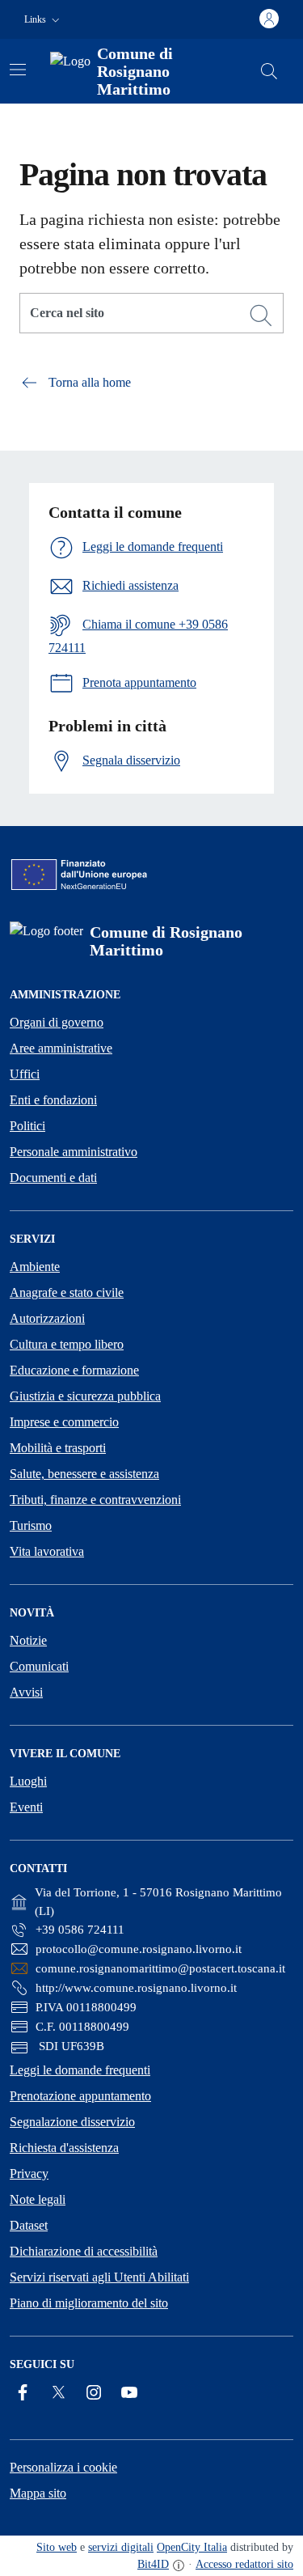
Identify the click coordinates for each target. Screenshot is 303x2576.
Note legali (38, 2199)
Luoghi (28, 1781)
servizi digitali (121, 2547)
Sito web (57, 2547)
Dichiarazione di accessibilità (84, 2251)
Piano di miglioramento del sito (89, 2303)
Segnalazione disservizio (72, 2122)
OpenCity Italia (192, 2547)
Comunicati (39, 1666)
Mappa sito (38, 2493)
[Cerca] (261, 316)
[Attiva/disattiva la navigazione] (18, 70)
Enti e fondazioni (53, 1100)
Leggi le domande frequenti (80, 2070)
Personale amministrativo (74, 1152)
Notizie (28, 1640)
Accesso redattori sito (244, 2564)
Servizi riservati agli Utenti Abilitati (99, 2277)
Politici (27, 1126)
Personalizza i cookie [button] (63, 2467)
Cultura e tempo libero (67, 1344)
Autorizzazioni (47, 1318)
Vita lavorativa (47, 1551)
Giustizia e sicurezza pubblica (85, 1396)
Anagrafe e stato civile (67, 1292)
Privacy (29, 2173)
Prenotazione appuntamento (80, 2096)
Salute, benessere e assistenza (84, 1474)
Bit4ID (153, 2564)
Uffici (25, 1074)
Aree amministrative (61, 1048)
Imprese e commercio (64, 1422)
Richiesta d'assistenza (64, 2148)
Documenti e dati (53, 1178)
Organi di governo (57, 1022)
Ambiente (35, 1267)
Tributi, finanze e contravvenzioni (95, 1500)
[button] (44, 20)
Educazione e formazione (74, 1370)
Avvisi (26, 1692)
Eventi (26, 1807)
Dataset (29, 2225)
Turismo (31, 1525)
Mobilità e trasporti (58, 1448)
